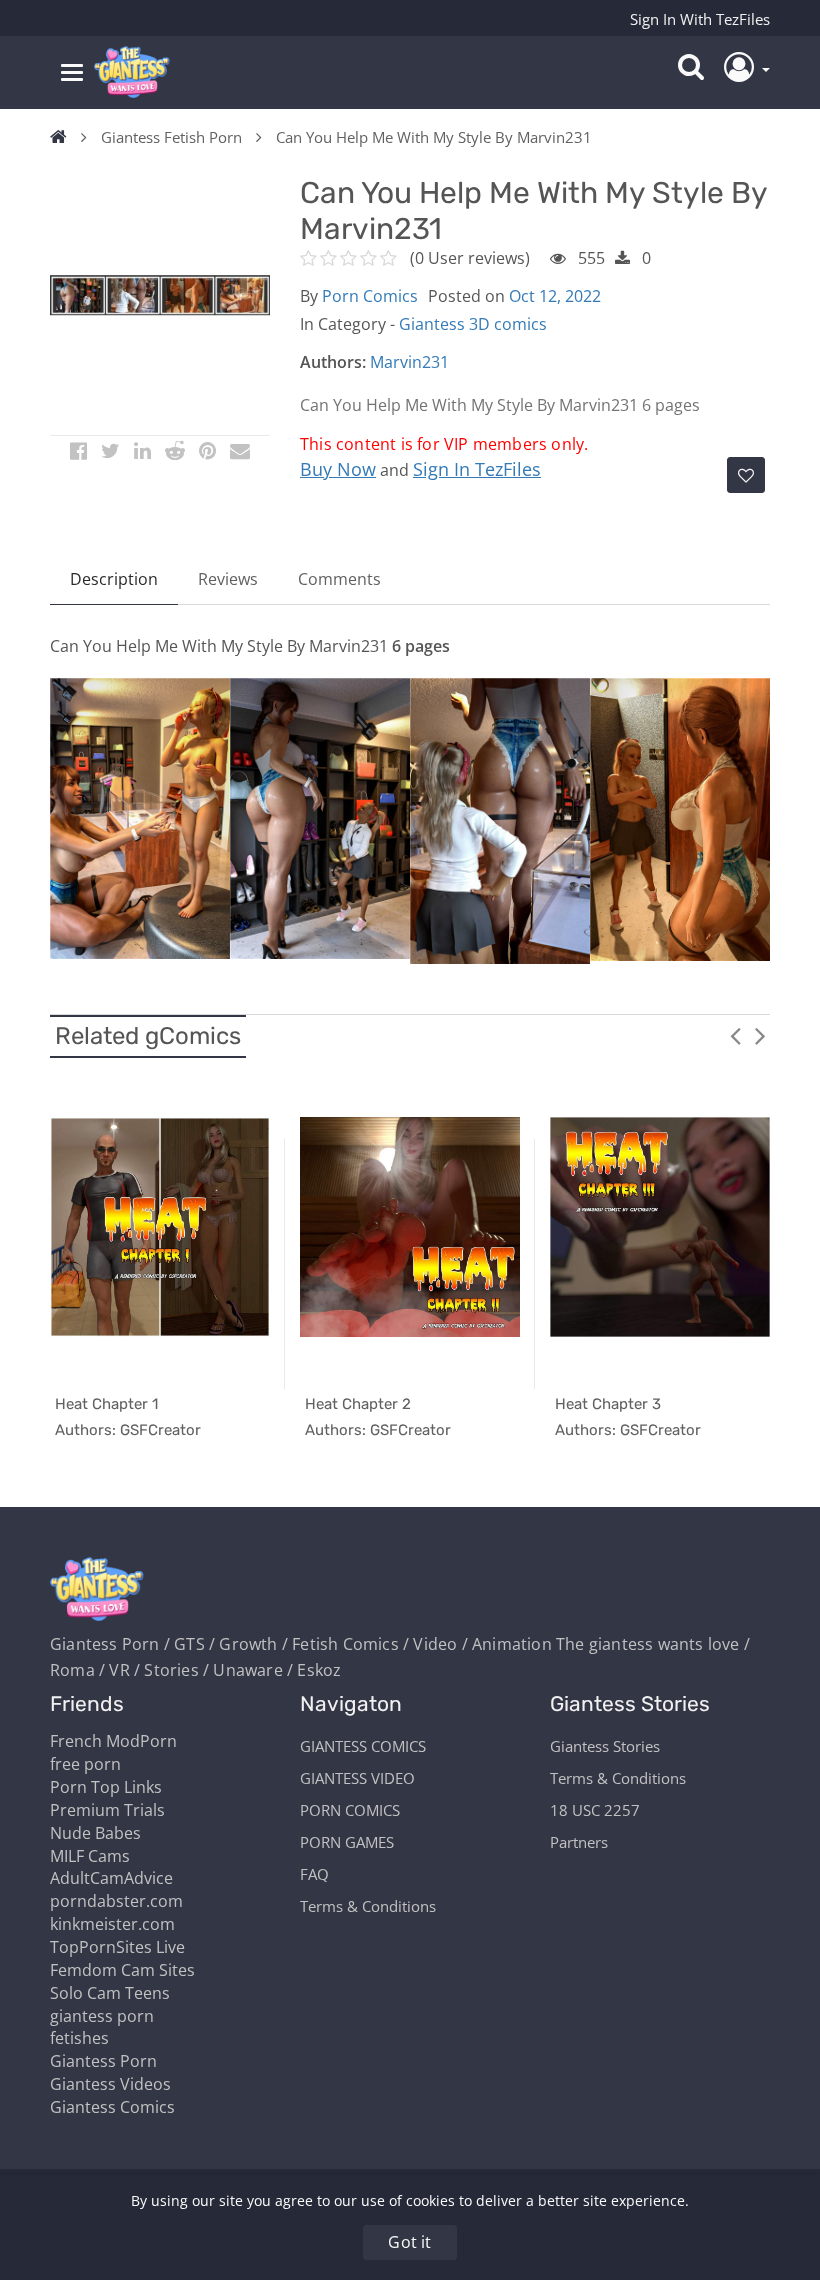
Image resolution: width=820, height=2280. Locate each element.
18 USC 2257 (595, 1810)
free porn (85, 1764)
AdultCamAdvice (111, 1878)
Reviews (228, 579)
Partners (579, 1842)
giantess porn (102, 2016)
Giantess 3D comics (473, 324)
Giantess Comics (112, 2107)
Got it (409, 2242)
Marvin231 (409, 362)
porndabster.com (116, 1901)
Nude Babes (95, 1833)
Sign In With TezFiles (700, 19)
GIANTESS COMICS (363, 1746)
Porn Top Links (106, 1787)
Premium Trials (107, 1810)
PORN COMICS (350, 1810)
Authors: (333, 362)
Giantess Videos (110, 2084)
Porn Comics (370, 296)
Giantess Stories (605, 1746)
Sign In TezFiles (477, 469)
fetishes (79, 2038)
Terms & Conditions (368, 1906)
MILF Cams (90, 1856)
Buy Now (338, 469)
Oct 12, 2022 (555, 296)
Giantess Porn (103, 2061)
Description (114, 579)
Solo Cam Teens (110, 1993)
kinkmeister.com (112, 1924)
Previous (735, 1035)
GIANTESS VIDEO (357, 1778)
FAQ (314, 1874)
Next (760, 1035)
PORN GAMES (347, 1842)
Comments (339, 579)
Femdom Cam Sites (122, 1970)
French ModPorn (113, 1741)
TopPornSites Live (117, 1947)
